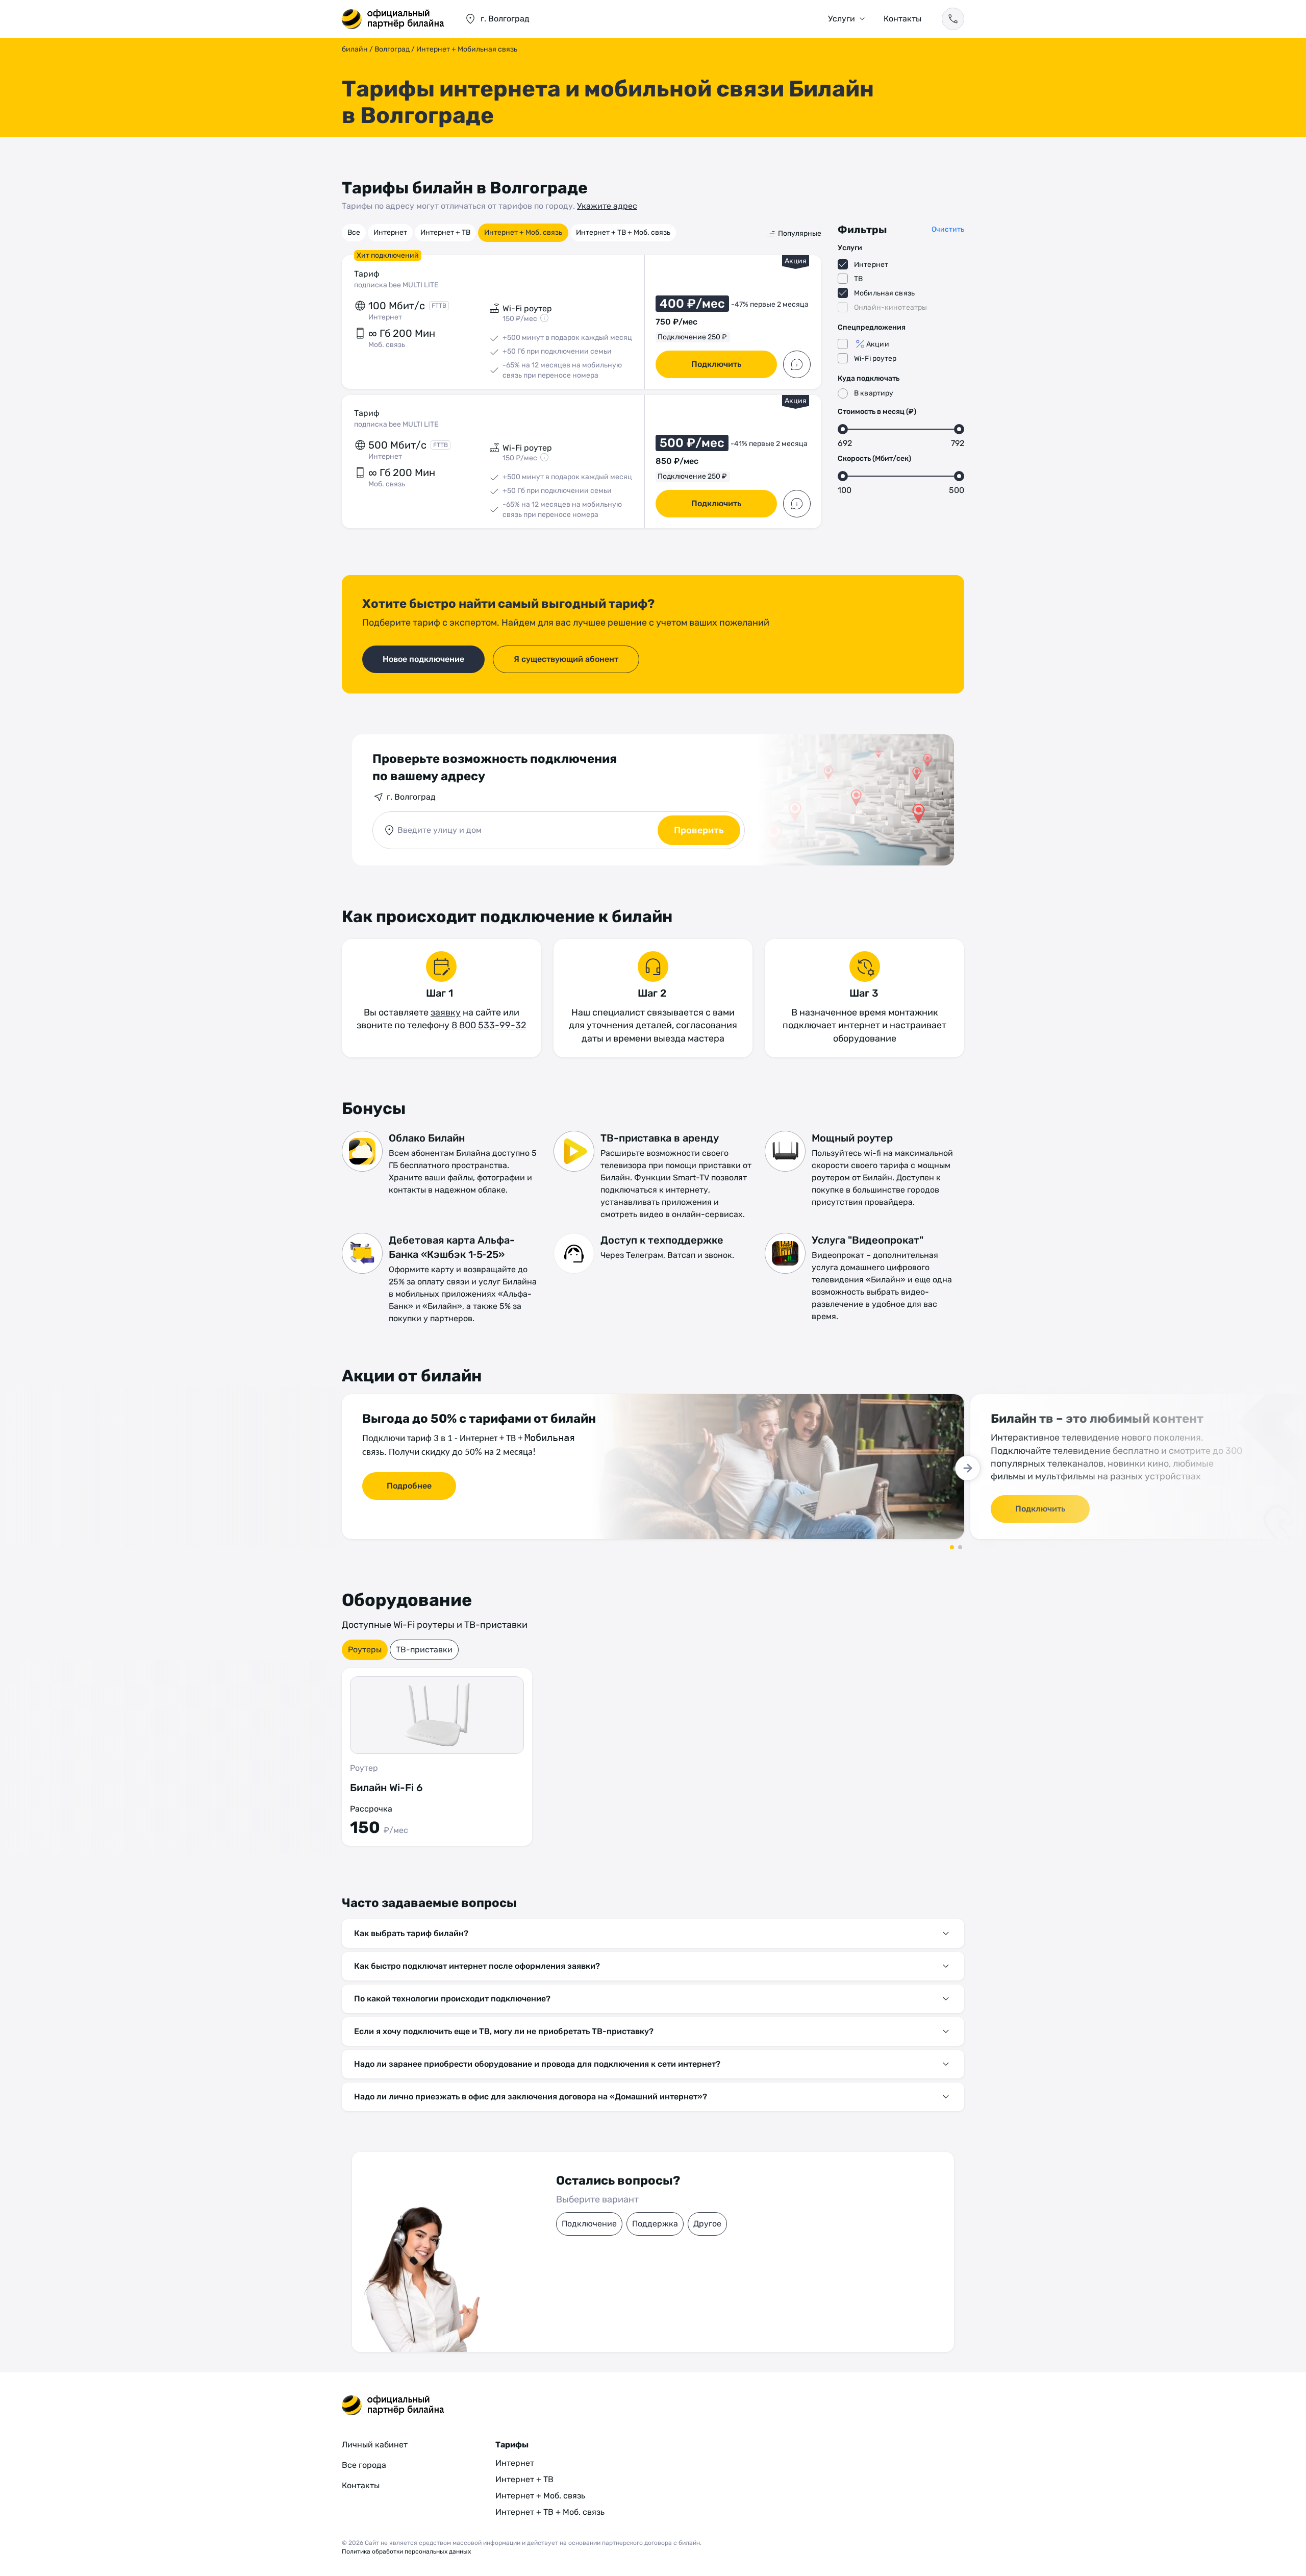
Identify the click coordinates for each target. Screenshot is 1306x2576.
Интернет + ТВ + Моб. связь (623, 232)
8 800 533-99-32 (489, 1025)
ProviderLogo (393, 19)
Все (354, 232)
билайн (355, 49)
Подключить (716, 364)
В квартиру (874, 393)
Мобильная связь (884, 293)
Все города (364, 2465)
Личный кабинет (375, 2445)
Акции (878, 344)
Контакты (902, 19)
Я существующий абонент (566, 659)
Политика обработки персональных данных (406, 2552)
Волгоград (392, 49)
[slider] (843, 429)
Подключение (589, 2224)
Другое (707, 2224)
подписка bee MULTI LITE (396, 285)
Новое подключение (423, 659)
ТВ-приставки (424, 1650)
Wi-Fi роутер (875, 358)
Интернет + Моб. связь (523, 232)
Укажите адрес (607, 206)
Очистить (948, 229)
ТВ (858, 279)
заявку (446, 1012)
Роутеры (365, 1650)
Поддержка (655, 2224)
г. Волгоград (411, 797)
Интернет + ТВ (445, 232)
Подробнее (409, 1486)
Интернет (390, 232)
